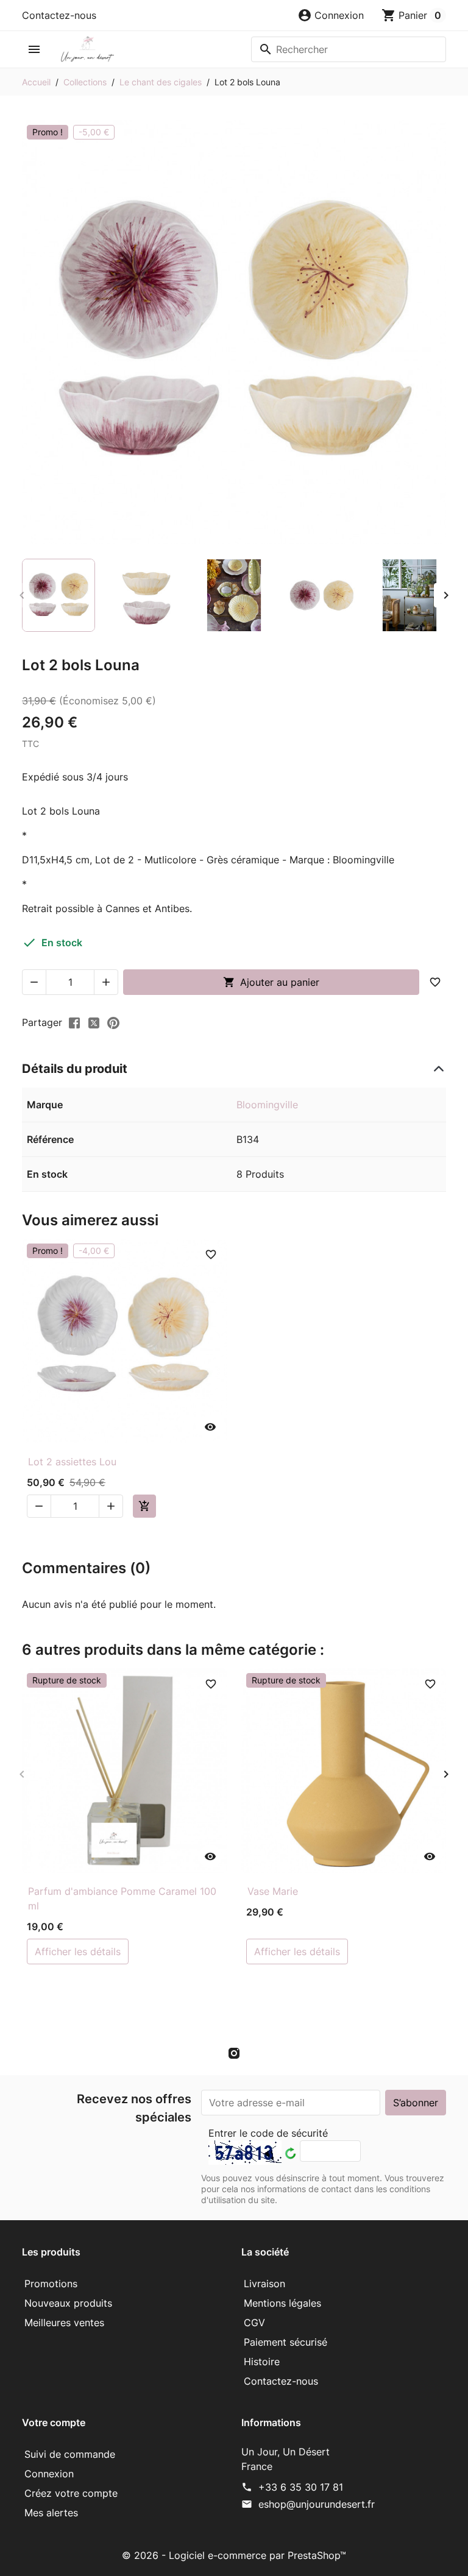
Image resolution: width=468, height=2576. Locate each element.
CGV (254, 2323)
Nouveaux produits (68, 2303)
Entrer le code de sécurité (268, 2133)
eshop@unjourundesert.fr (317, 2504)
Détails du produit (75, 1069)
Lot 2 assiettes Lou (72, 1462)
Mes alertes (51, 2513)
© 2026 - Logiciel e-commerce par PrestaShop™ (234, 2555)
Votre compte (54, 2422)
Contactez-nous (59, 15)
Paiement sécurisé (285, 2342)
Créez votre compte (71, 2493)
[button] (331, 15)
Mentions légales (282, 2303)
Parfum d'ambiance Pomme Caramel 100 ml (122, 1898)
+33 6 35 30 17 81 (301, 2487)
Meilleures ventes (64, 2323)
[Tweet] (94, 1022)
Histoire (262, 2362)
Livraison (264, 2284)
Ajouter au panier (271, 982)
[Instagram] (234, 2053)
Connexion (49, 2474)
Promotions (51, 2284)
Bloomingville (267, 1105)
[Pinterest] (113, 1022)
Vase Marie (273, 1891)
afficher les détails (78, 1951)
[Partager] (74, 1022)
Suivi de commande (70, 2454)
